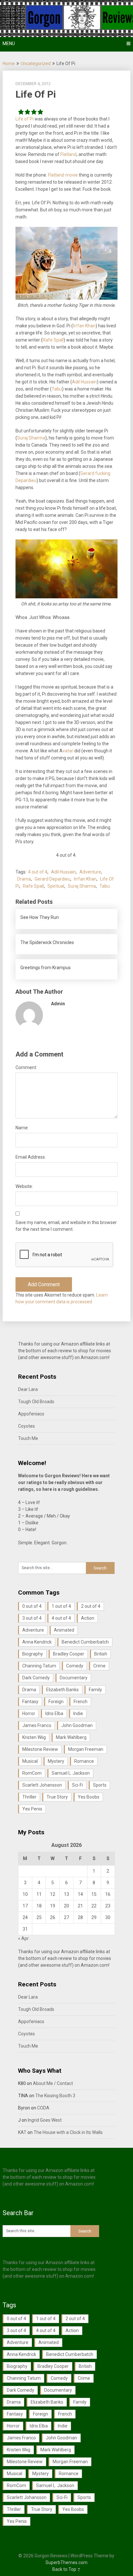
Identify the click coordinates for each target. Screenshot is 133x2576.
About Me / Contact (53, 2083)
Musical (30, 1761)
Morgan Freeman (86, 1749)
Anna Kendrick (37, 1642)
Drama (24, 879)
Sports (100, 1785)
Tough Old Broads (36, 1402)
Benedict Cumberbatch (85, 1642)
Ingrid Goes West (45, 2120)
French (81, 1702)
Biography (33, 1654)
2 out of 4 (91, 1606)
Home (9, 63)
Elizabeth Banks (62, 1690)
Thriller (29, 1797)
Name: (22, 1128)
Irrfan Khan (84, 326)
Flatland (68, 154)
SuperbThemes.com (66, 2562)
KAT (22, 2132)
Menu (9, 43)
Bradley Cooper (69, 1654)
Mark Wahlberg (71, 1737)
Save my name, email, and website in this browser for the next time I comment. (66, 1226)
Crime (99, 1666)
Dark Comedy (36, 1678)
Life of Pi (25, 119)
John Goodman (77, 1725)
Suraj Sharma (31, 438)
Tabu (57, 389)
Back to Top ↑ (66, 2569)
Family (95, 1690)
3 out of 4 (32, 1618)
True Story (57, 1797)
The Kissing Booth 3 (55, 2096)
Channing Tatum (39, 1666)
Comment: (26, 1067)
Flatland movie (63, 175)
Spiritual (56, 886)
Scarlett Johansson (42, 1785)
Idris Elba (54, 1713)
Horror (29, 1713)
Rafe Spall (53, 340)
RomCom (32, 1773)
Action (88, 1618)
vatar (68, 751)
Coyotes (26, 1426)
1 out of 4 (61, 1606)
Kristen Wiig (34, 1737)
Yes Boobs (89, 1797)
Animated (64, 1630)
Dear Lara (28, 1389)
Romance (84, 1761)
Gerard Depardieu (52, 879)
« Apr (23, 1938)
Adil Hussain (84, 382)
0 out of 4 (32, 1606)
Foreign (56, 1702)
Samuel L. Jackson (71, 1773)
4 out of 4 (38, 872)
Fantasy (30, 1702)
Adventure (90, 872)
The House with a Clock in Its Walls (68, 2132)
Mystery (56, 1761)
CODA (43, 2108)
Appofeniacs (31, 1414)
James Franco (37, 1725)
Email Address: (31, 1157)
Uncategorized (36, 63)
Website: (24, 1186)
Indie (78, 1713)
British (101, 1654)
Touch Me (28, 1438)
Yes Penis (32, 1809)
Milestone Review (40, 1749)
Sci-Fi (77, 1785)
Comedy (75, 1666)
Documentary (74, 1678)
